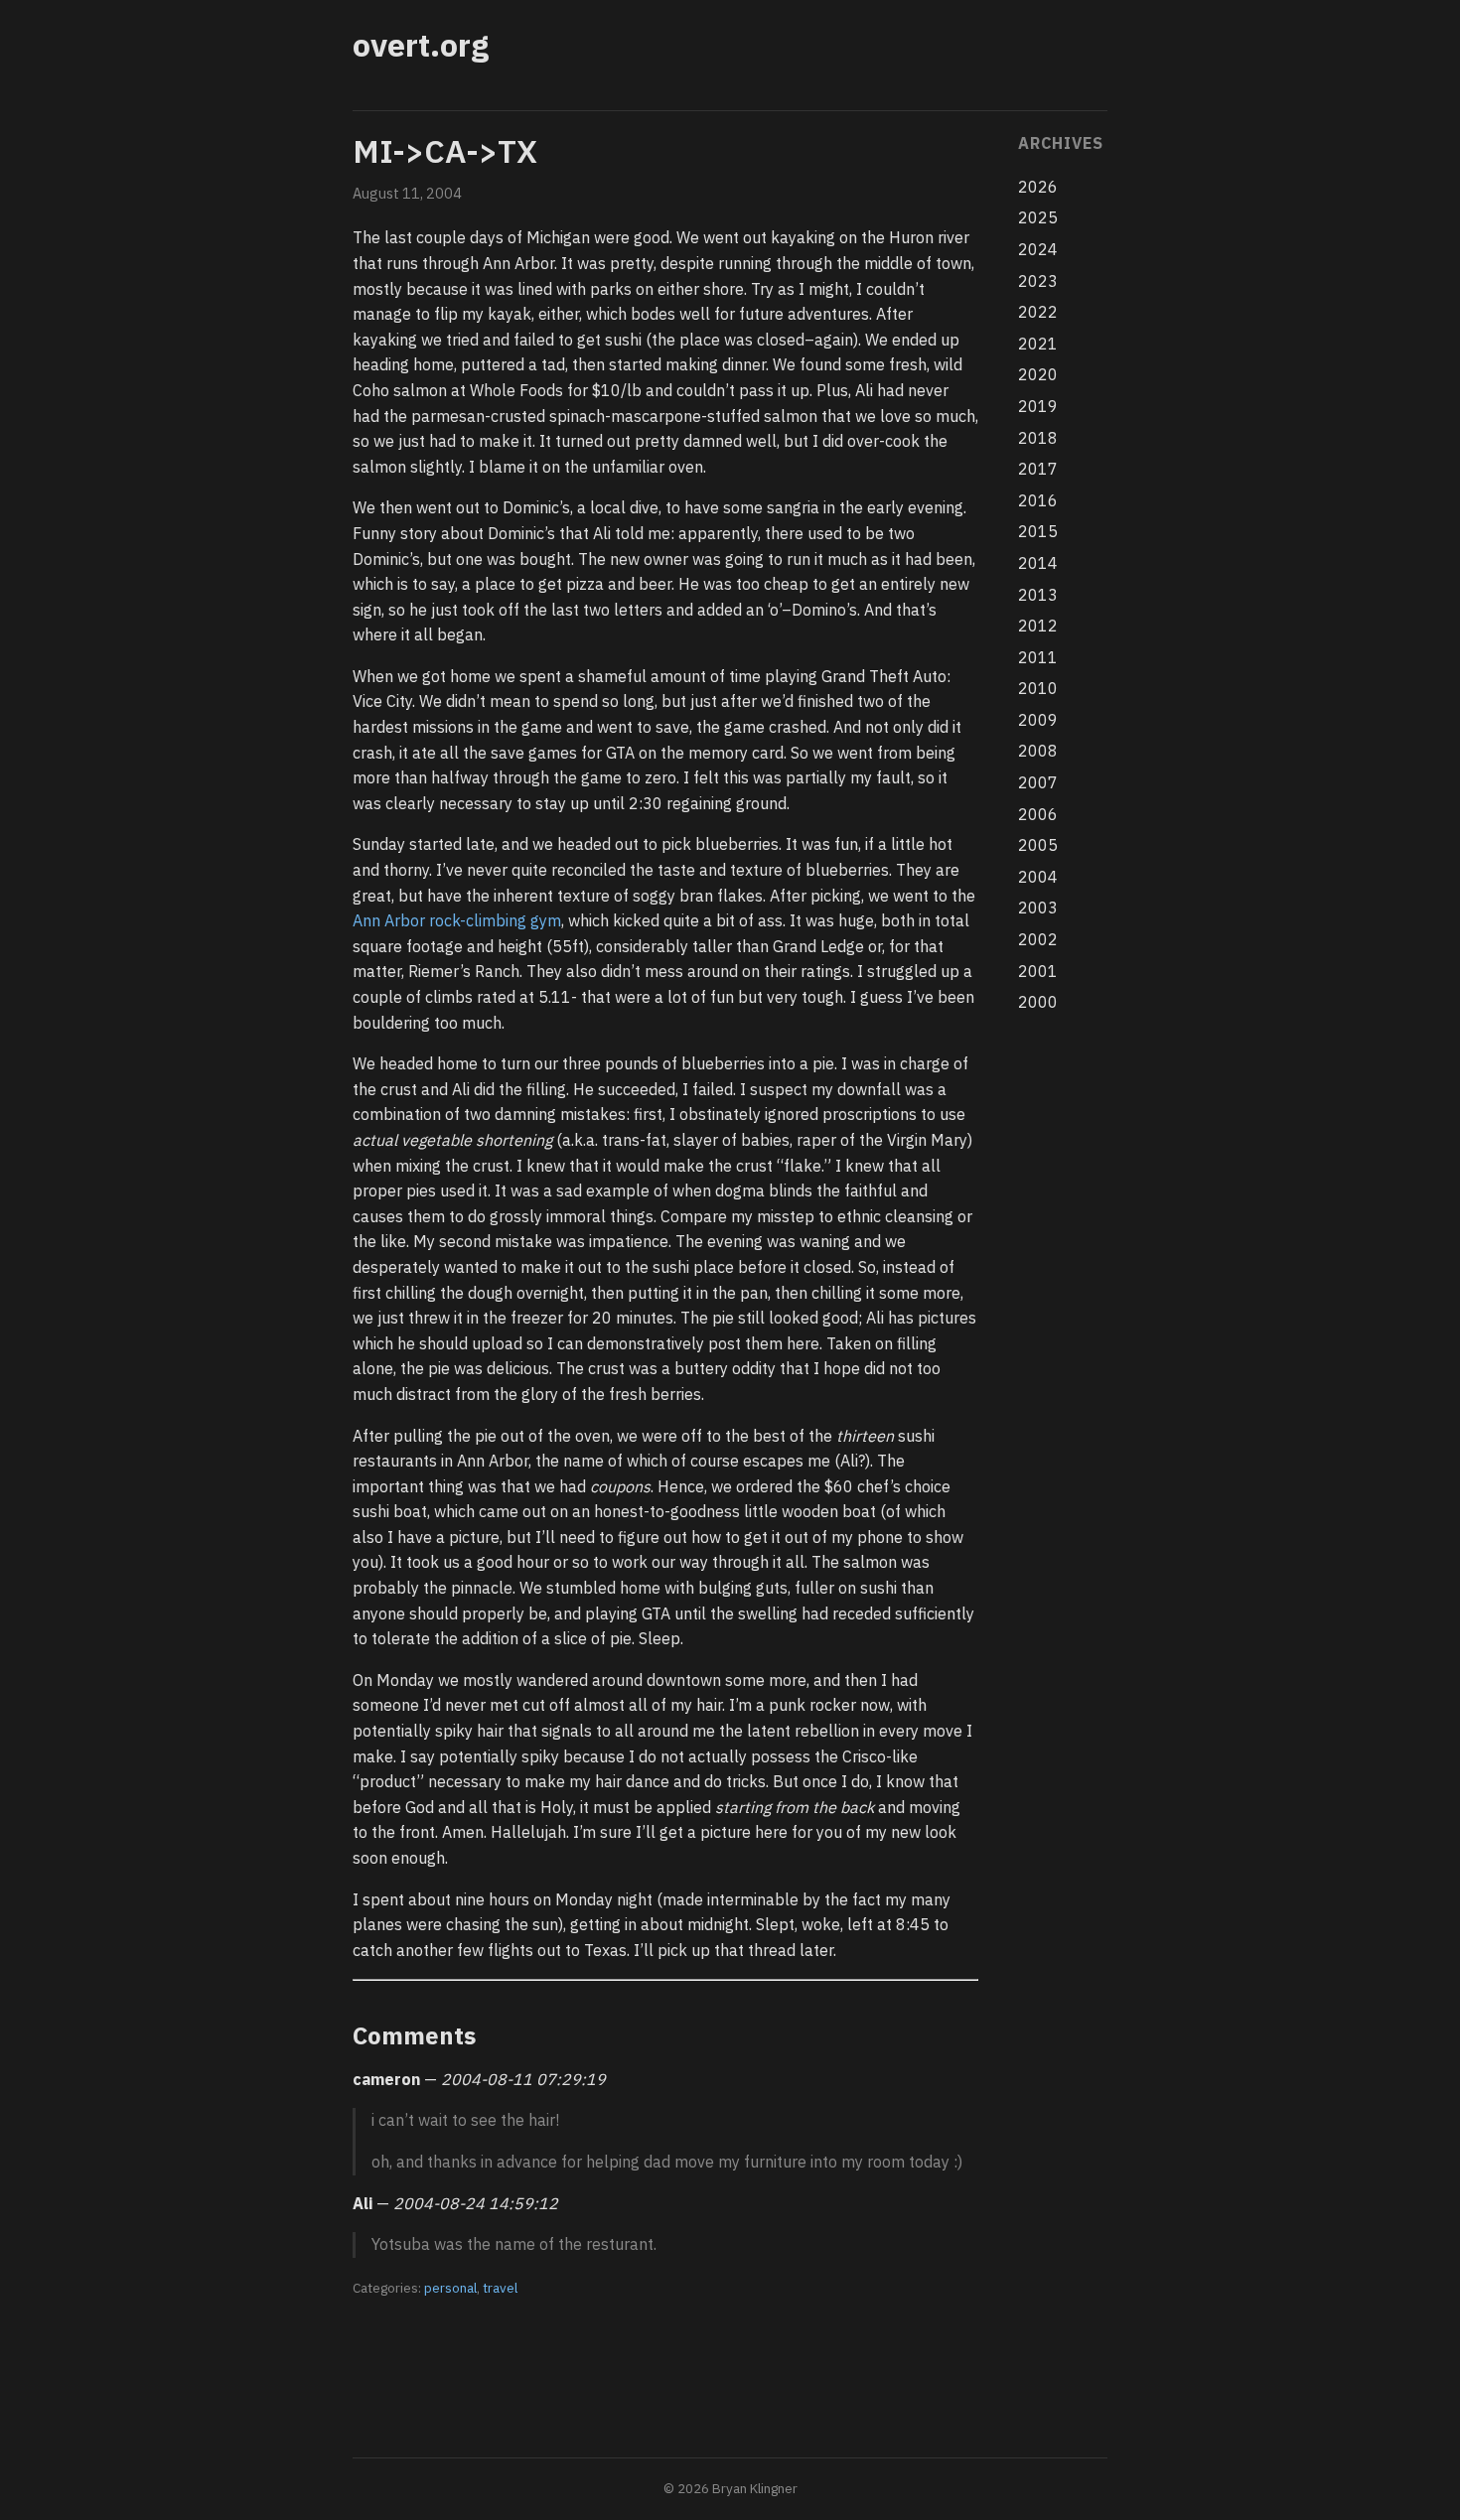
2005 (1038, 845)
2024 (1038, 249)
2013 (1038, 595)
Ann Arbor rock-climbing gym (457, 920)
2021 (1038, 344)
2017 (1038, 469)
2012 (1038, 626)
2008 (1038, 751)
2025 (1038, 217)
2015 (1038, 531)
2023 (1038, 281)
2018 (1038, 438)
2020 (1038, 374)
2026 (1038, 187)
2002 (1038, 939)
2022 (1038, 312)
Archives (1060, 143)
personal (450, 2288)
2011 (1038, 657)
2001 (1038, 971)
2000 (1038, 1002)
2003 (1038, 908)
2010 (1038, 688)
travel (500, 2288)
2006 (1038, 814)
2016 (1038, 500)
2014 (1038, 563)
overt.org (421, 45)
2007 (1038, 782)
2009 (1038, 720)
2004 (1038, 877)
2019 (1038, 406)
